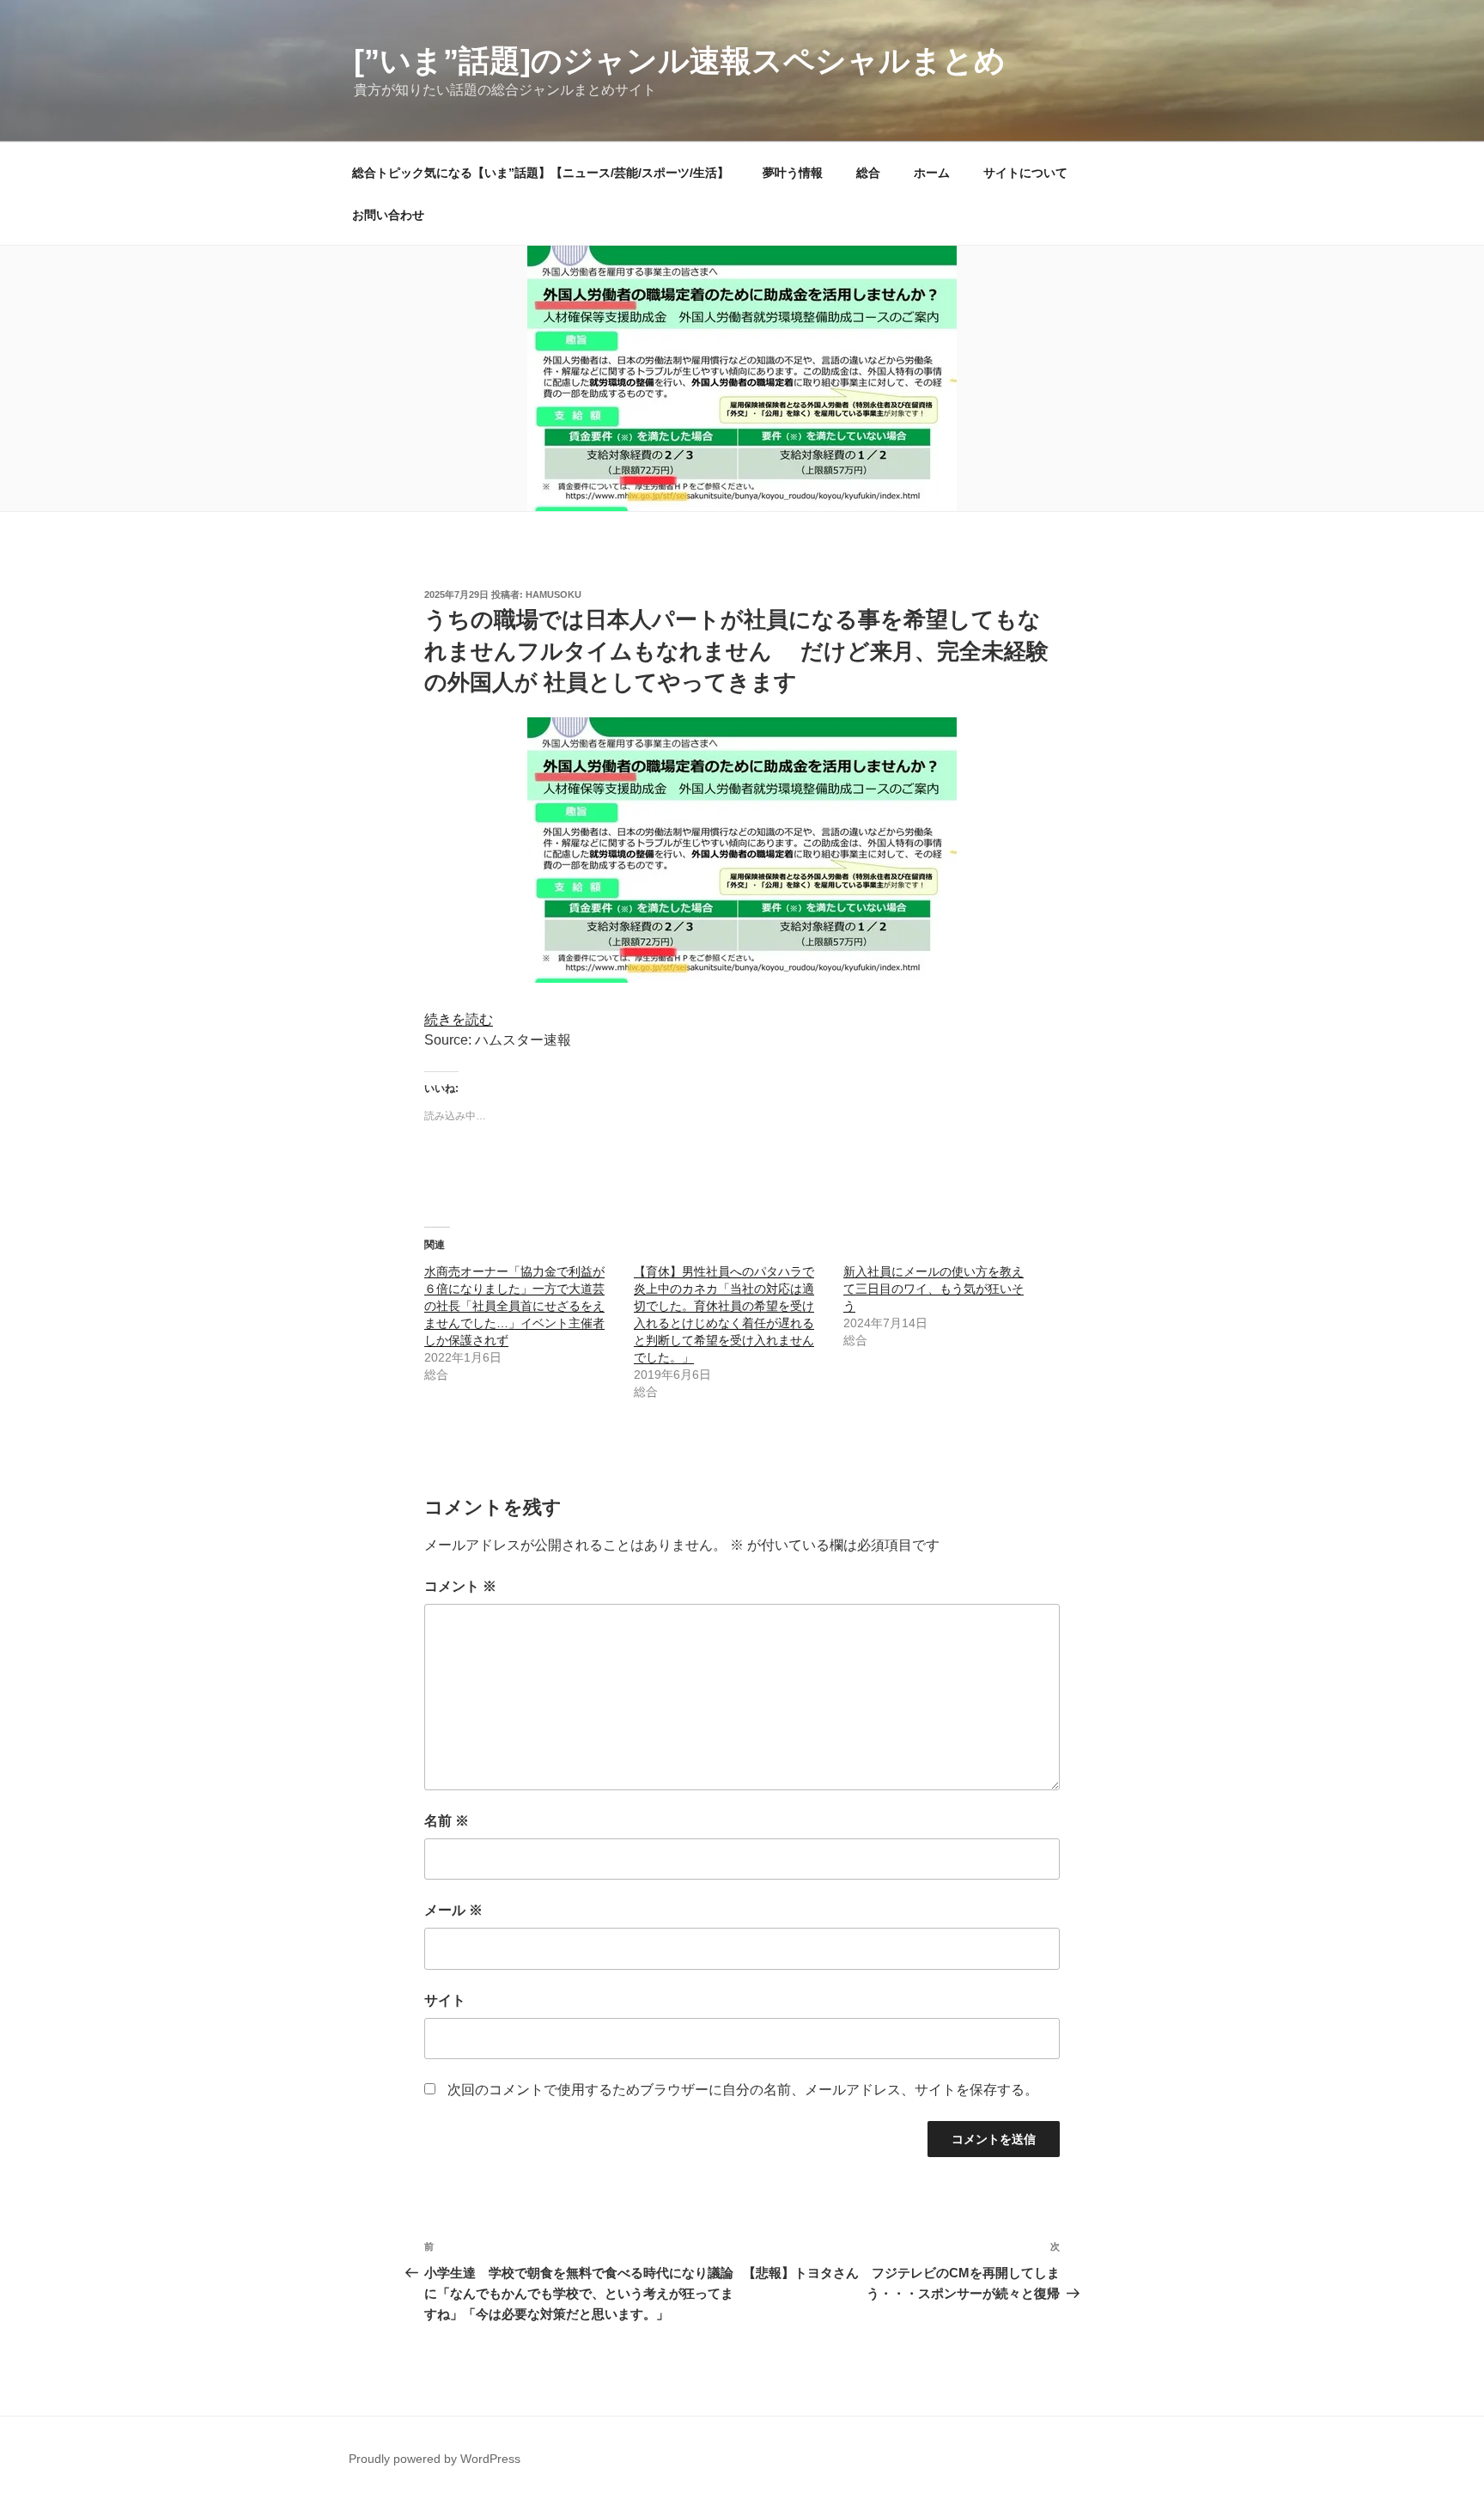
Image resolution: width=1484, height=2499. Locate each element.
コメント (460, 1586)
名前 (447, 1821)
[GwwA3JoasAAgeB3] (742, 978)
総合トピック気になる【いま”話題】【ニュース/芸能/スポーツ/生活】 (541, 173)
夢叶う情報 (793, 173)
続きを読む (459, 1019)
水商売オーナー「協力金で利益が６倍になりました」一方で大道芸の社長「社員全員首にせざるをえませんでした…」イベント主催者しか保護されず (514, 1306)
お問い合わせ (388, 215)
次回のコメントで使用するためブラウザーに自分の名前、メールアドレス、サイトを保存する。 (743, 2090)
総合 (868, 173)
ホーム (932, 173)
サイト (445, 2000)
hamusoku (553, 594)
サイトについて (1025, 173)
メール (453, 1910)
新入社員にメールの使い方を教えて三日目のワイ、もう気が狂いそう (934, 1289)
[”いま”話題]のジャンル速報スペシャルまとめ (680, 61)
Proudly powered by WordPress (435, 2459)
